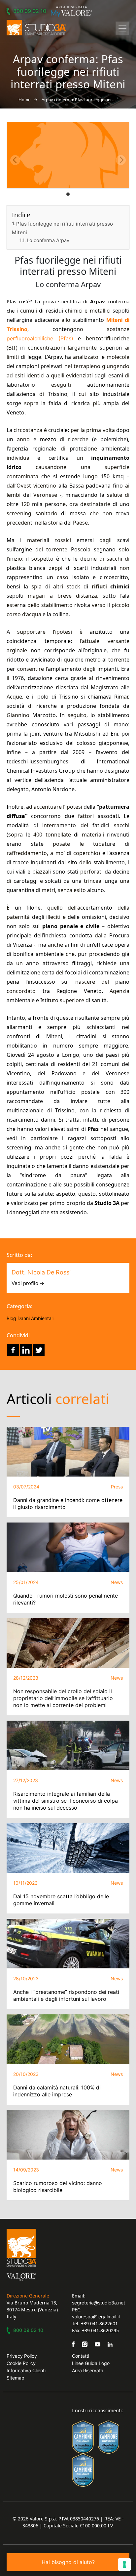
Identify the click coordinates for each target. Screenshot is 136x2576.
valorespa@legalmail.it (96, 2317)
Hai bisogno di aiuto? (68, 2562)
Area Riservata (88, 2370)
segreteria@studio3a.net (99, 2303)
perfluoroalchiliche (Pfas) (40, 338)
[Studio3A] (36, 28)
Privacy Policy (22, 2356)
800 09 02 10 (30, 11)
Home (25, 100)
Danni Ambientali (35, 1318)
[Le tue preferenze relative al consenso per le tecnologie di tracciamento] (124, 2564)
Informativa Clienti (26, 2370)
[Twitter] (39, 1350)
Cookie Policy (21, 2363)
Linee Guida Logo (91, 2363)
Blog (11, 1318)
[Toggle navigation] (122, 28)
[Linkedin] (26, 1350)
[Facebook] (13, 1350)
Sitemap (16, 2378)
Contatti (81, 2356)
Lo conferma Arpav (48, 240)
